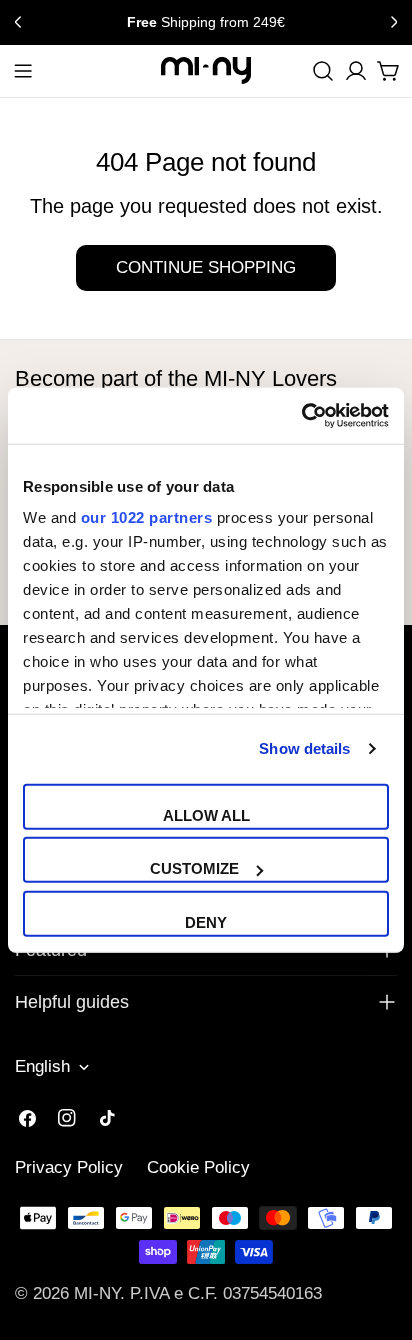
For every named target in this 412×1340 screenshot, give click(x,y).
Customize (194, 868)
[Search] (323, 71)
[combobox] (323, 71)
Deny (206, 921)
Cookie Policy (198, 1167)
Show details (304, 748)
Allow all (206, 814)
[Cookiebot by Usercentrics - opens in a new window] (301, 416)
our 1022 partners (147, 517)
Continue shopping (206, 267)
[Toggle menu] (23, 71)
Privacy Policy (69, 1167)
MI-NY (97, 1293)
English (42, 1066)
